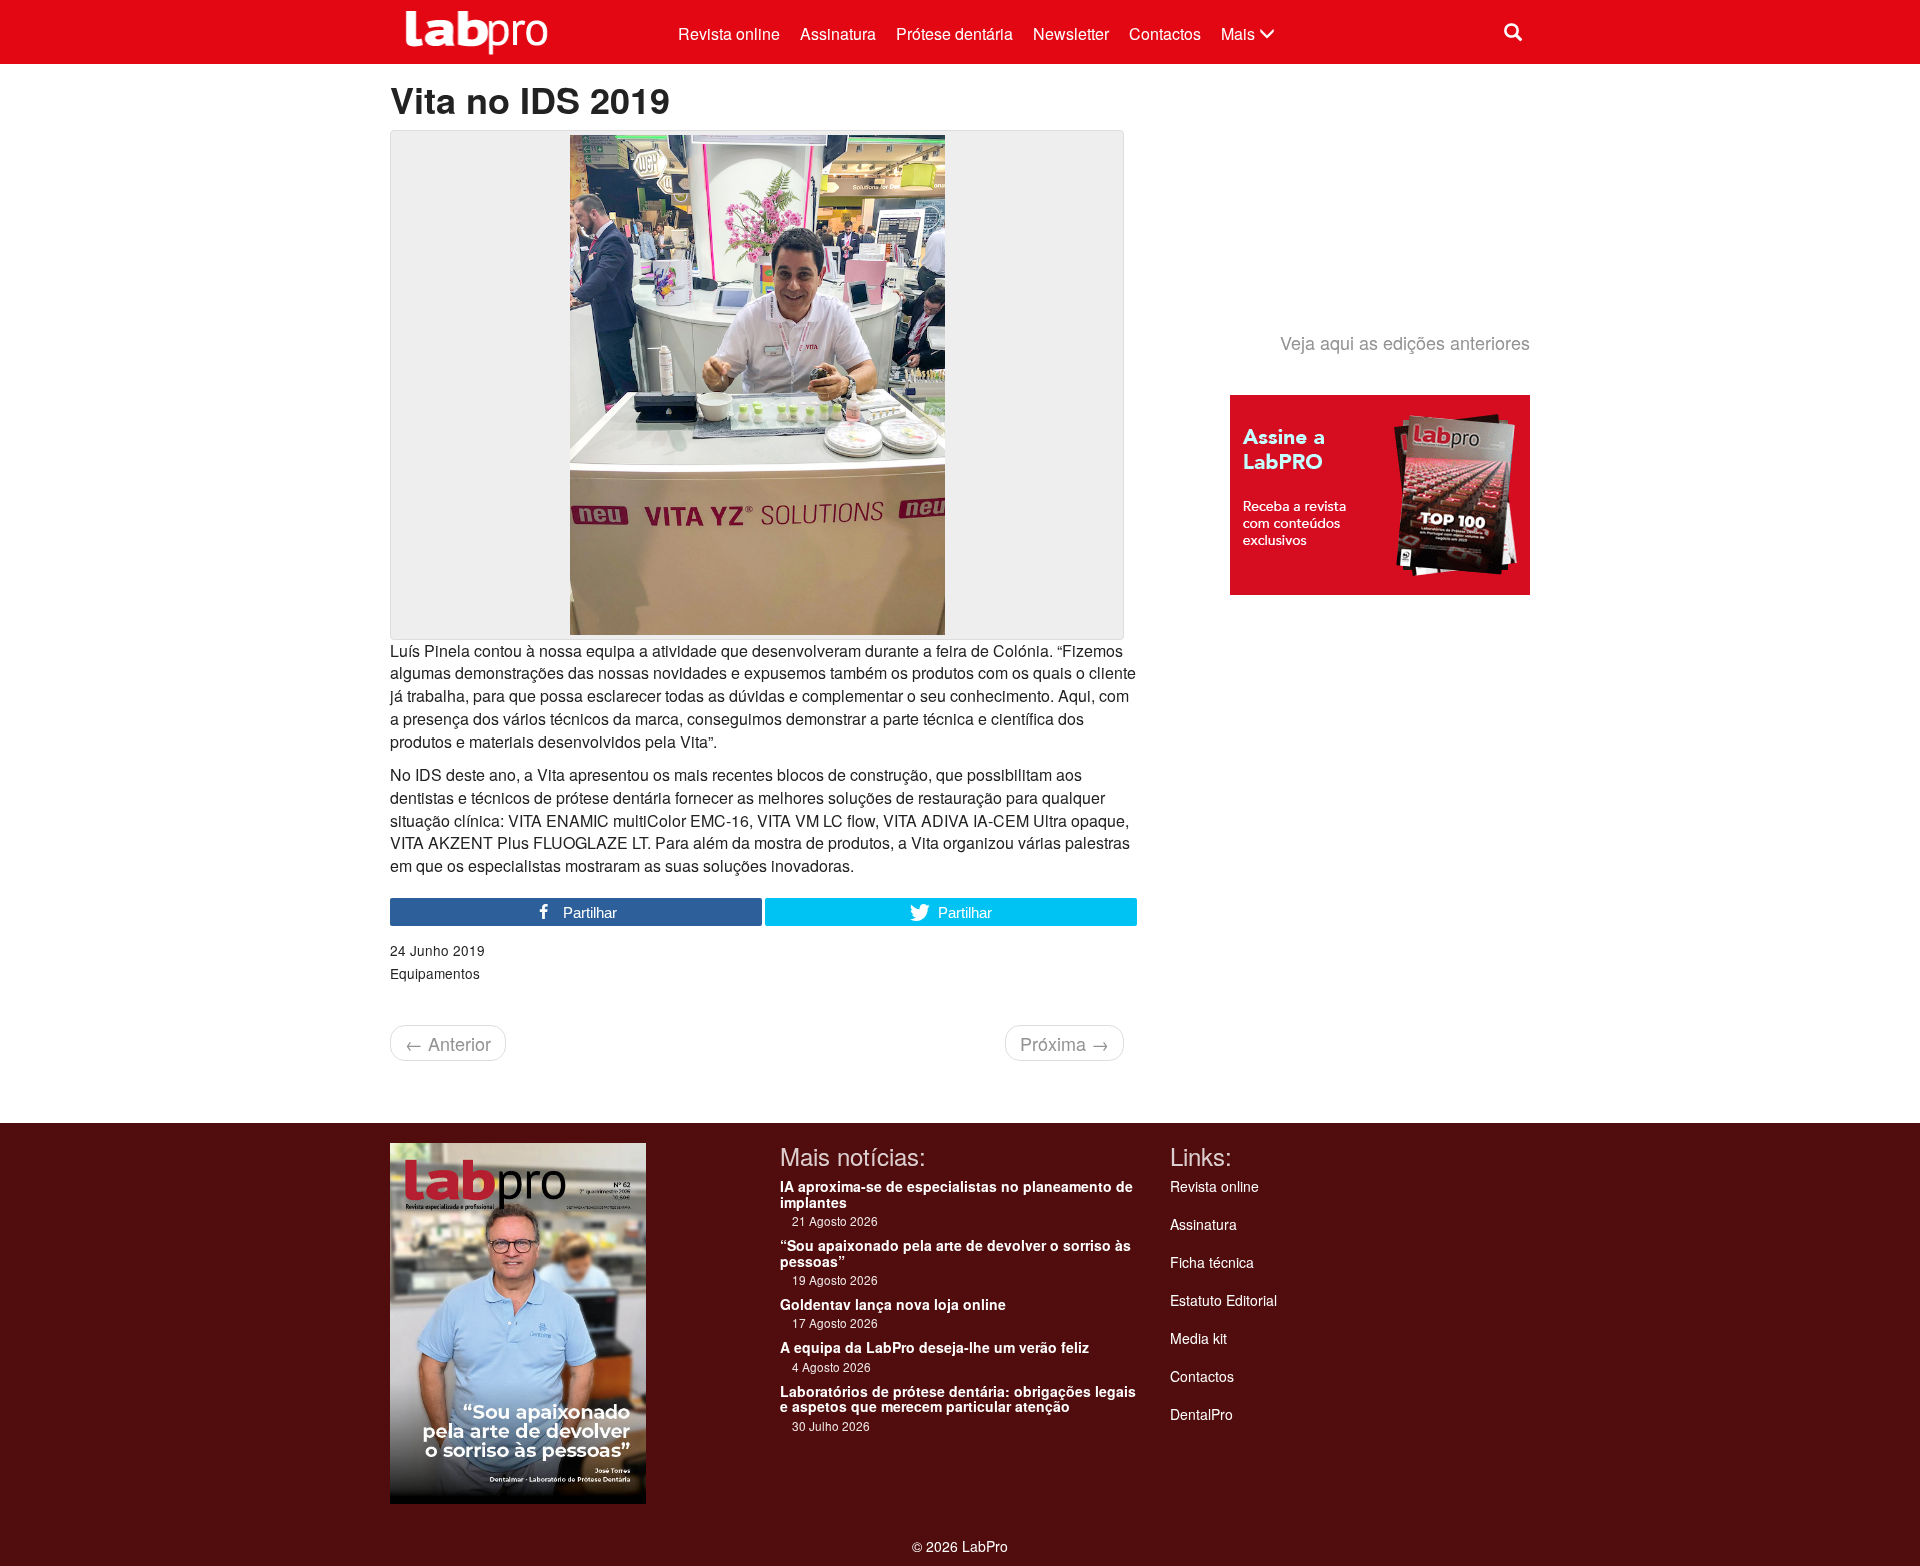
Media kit (1198, 1338)
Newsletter (1071, 33)
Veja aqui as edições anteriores (1405, 342)
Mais (1240, 33)
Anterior (448, 1043)
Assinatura (838, 33)
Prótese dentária (954, 33)
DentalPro (1201, 1414)
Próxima (1064, 1043)
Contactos (1165, 33)
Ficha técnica (1212, 1262)
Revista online (729, 33)
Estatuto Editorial (1223, 1300)
